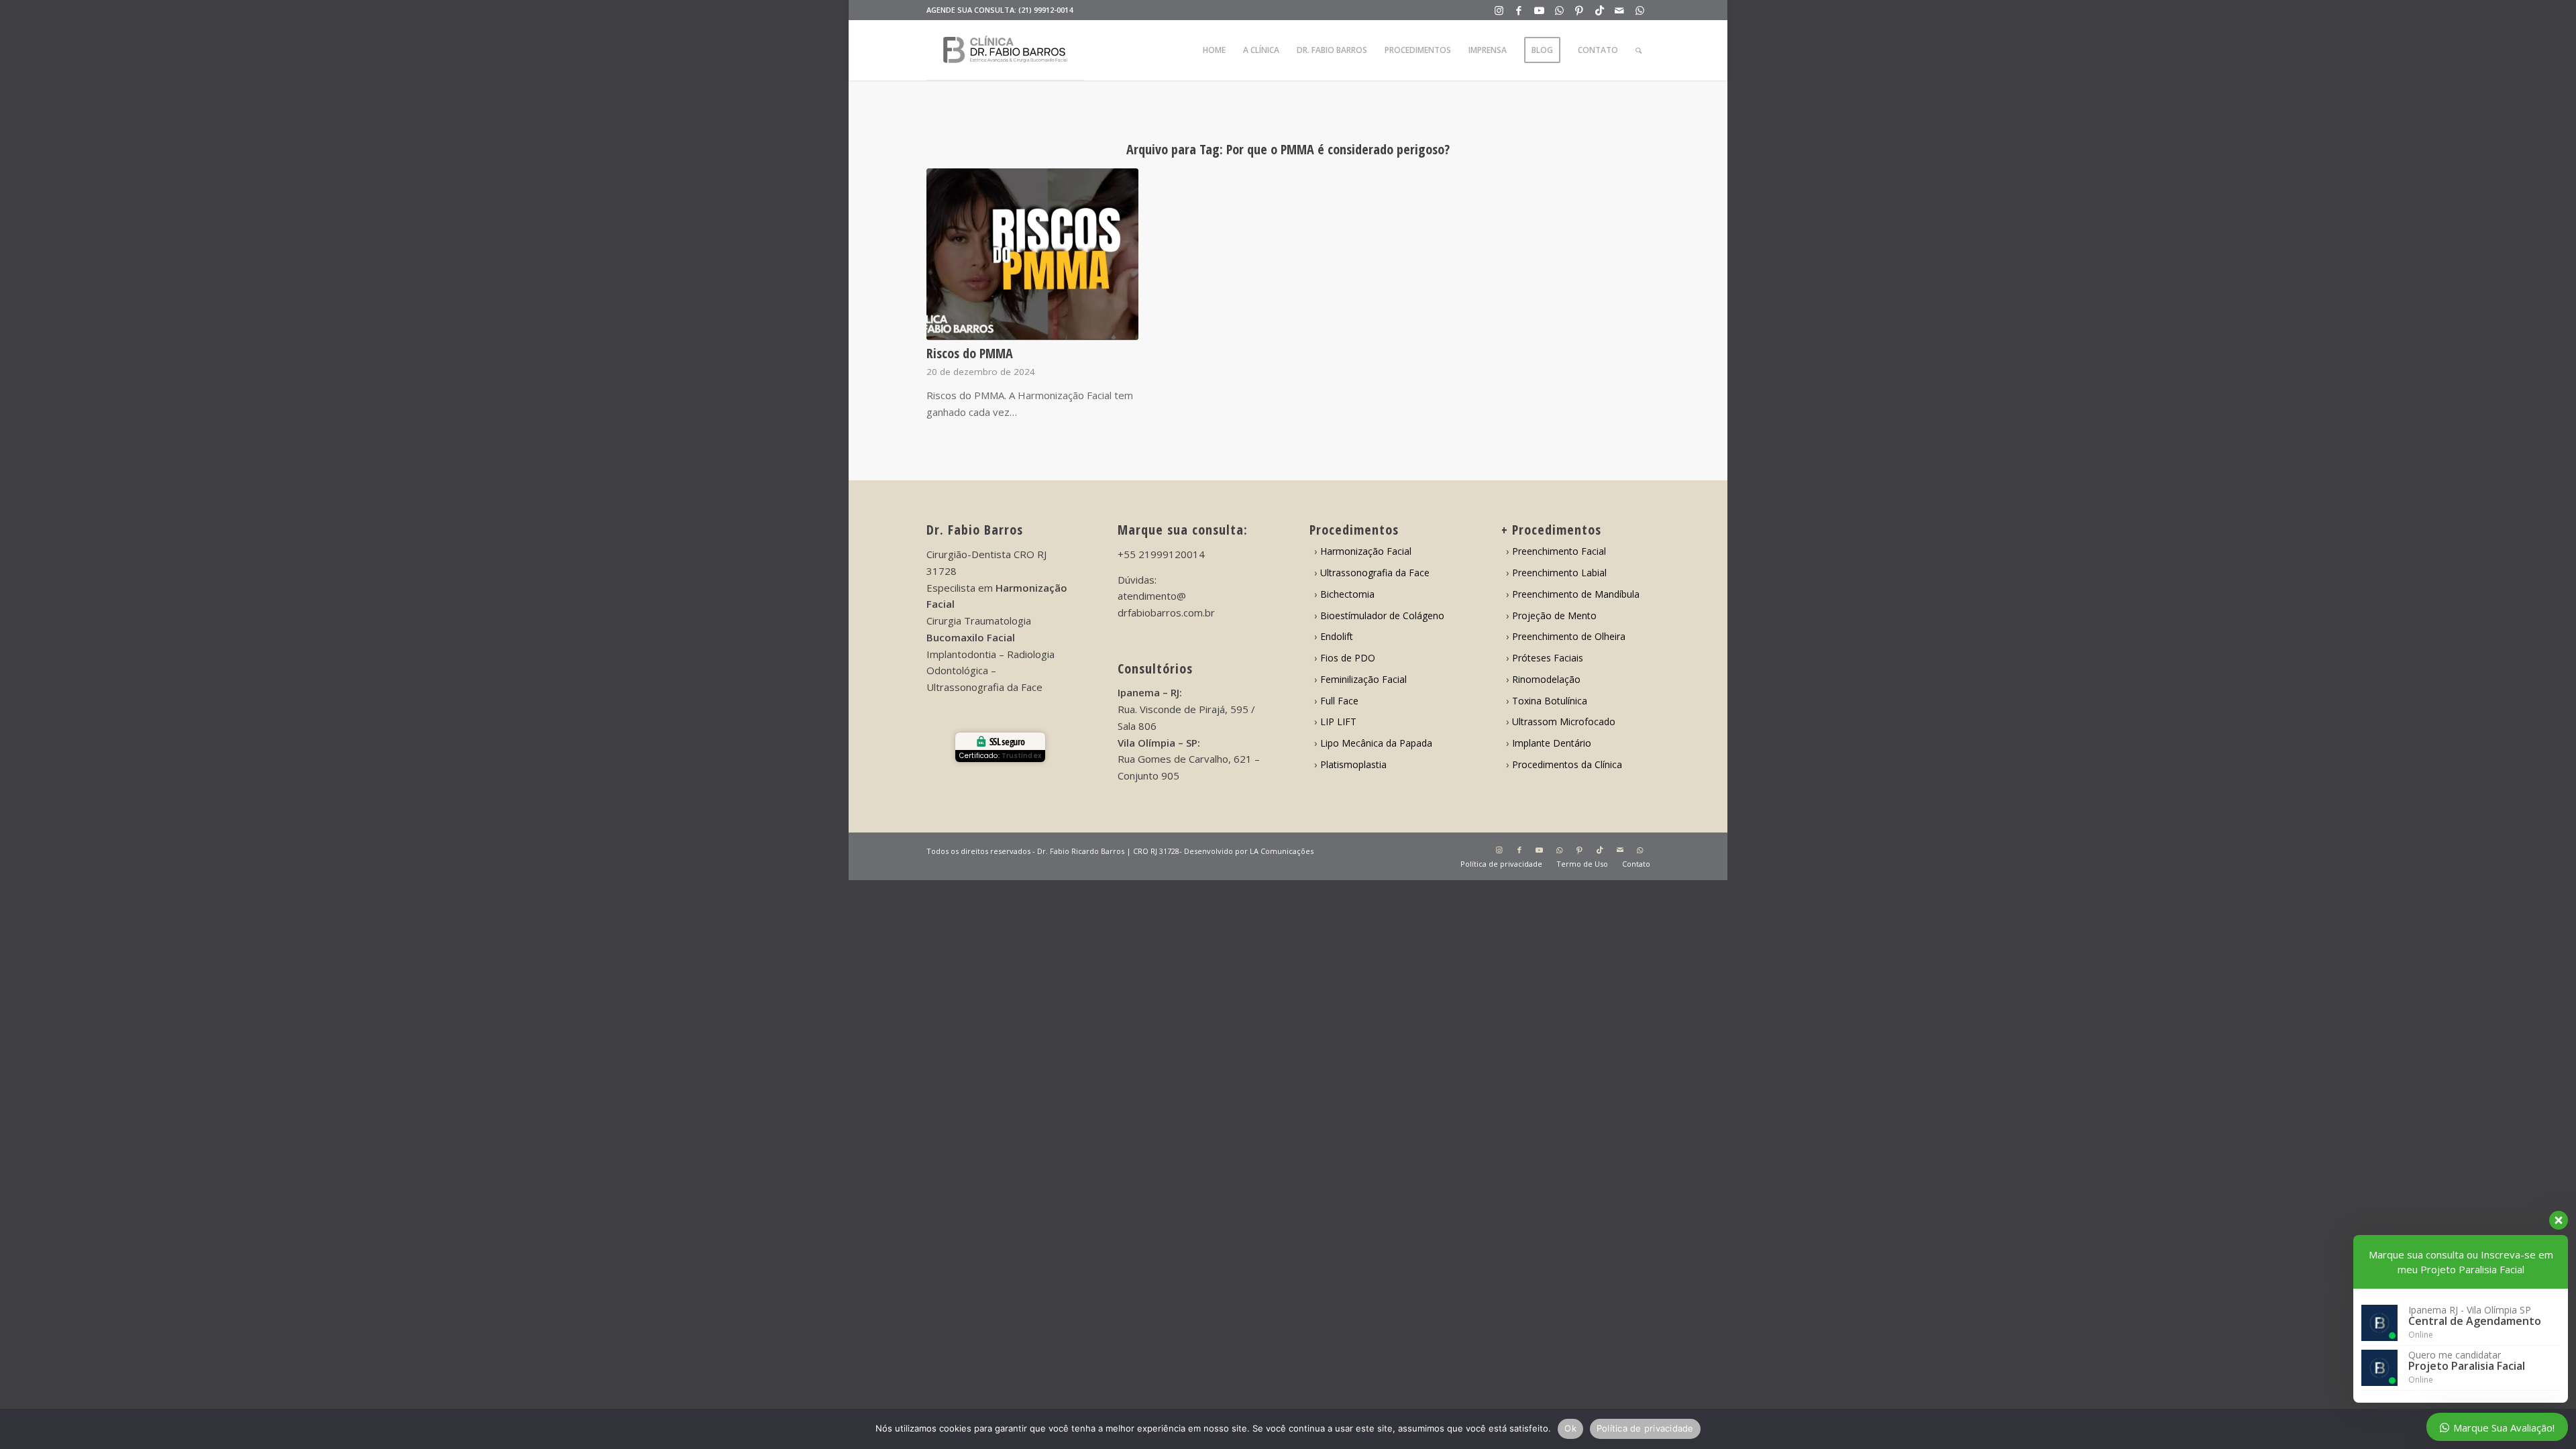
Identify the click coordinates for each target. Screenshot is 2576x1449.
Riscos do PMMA (970, 353)
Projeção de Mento (1554, 615)
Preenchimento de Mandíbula (1576, 594)
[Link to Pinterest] (1579, 10)
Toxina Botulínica (1550, 701)
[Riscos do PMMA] (1033, 254)
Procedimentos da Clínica (1567, 764)
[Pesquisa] (1639, 50)
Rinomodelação (1546, 679)
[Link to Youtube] (1539, 10)
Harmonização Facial (1366, 551)
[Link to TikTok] (1600, 10)
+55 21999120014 (1161, 554)
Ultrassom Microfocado (1564, 721)
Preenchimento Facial (1559, 551)
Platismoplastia (1353, 764)
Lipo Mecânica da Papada (1376, 743)
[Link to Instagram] (1499, 10)
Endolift (1337, 636)
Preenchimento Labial (1559, 573)
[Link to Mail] (1620, 10)
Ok (1570, 1428)
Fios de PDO (1348, 658)
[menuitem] (1214, 50)
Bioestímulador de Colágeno (1382, 615)
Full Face (1339, 701)
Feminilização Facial (1363, 679)
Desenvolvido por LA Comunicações (1249, 851)
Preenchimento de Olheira (1569, 636)
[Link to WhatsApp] (1559, 10)
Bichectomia (1347, 594)
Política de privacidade (1645, 1428)
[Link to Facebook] (1519, 10)
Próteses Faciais (1548, 658)
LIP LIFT (1338, 721)
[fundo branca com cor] (1005, 50)
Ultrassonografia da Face (1375, 573)
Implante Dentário (1552, 743)
